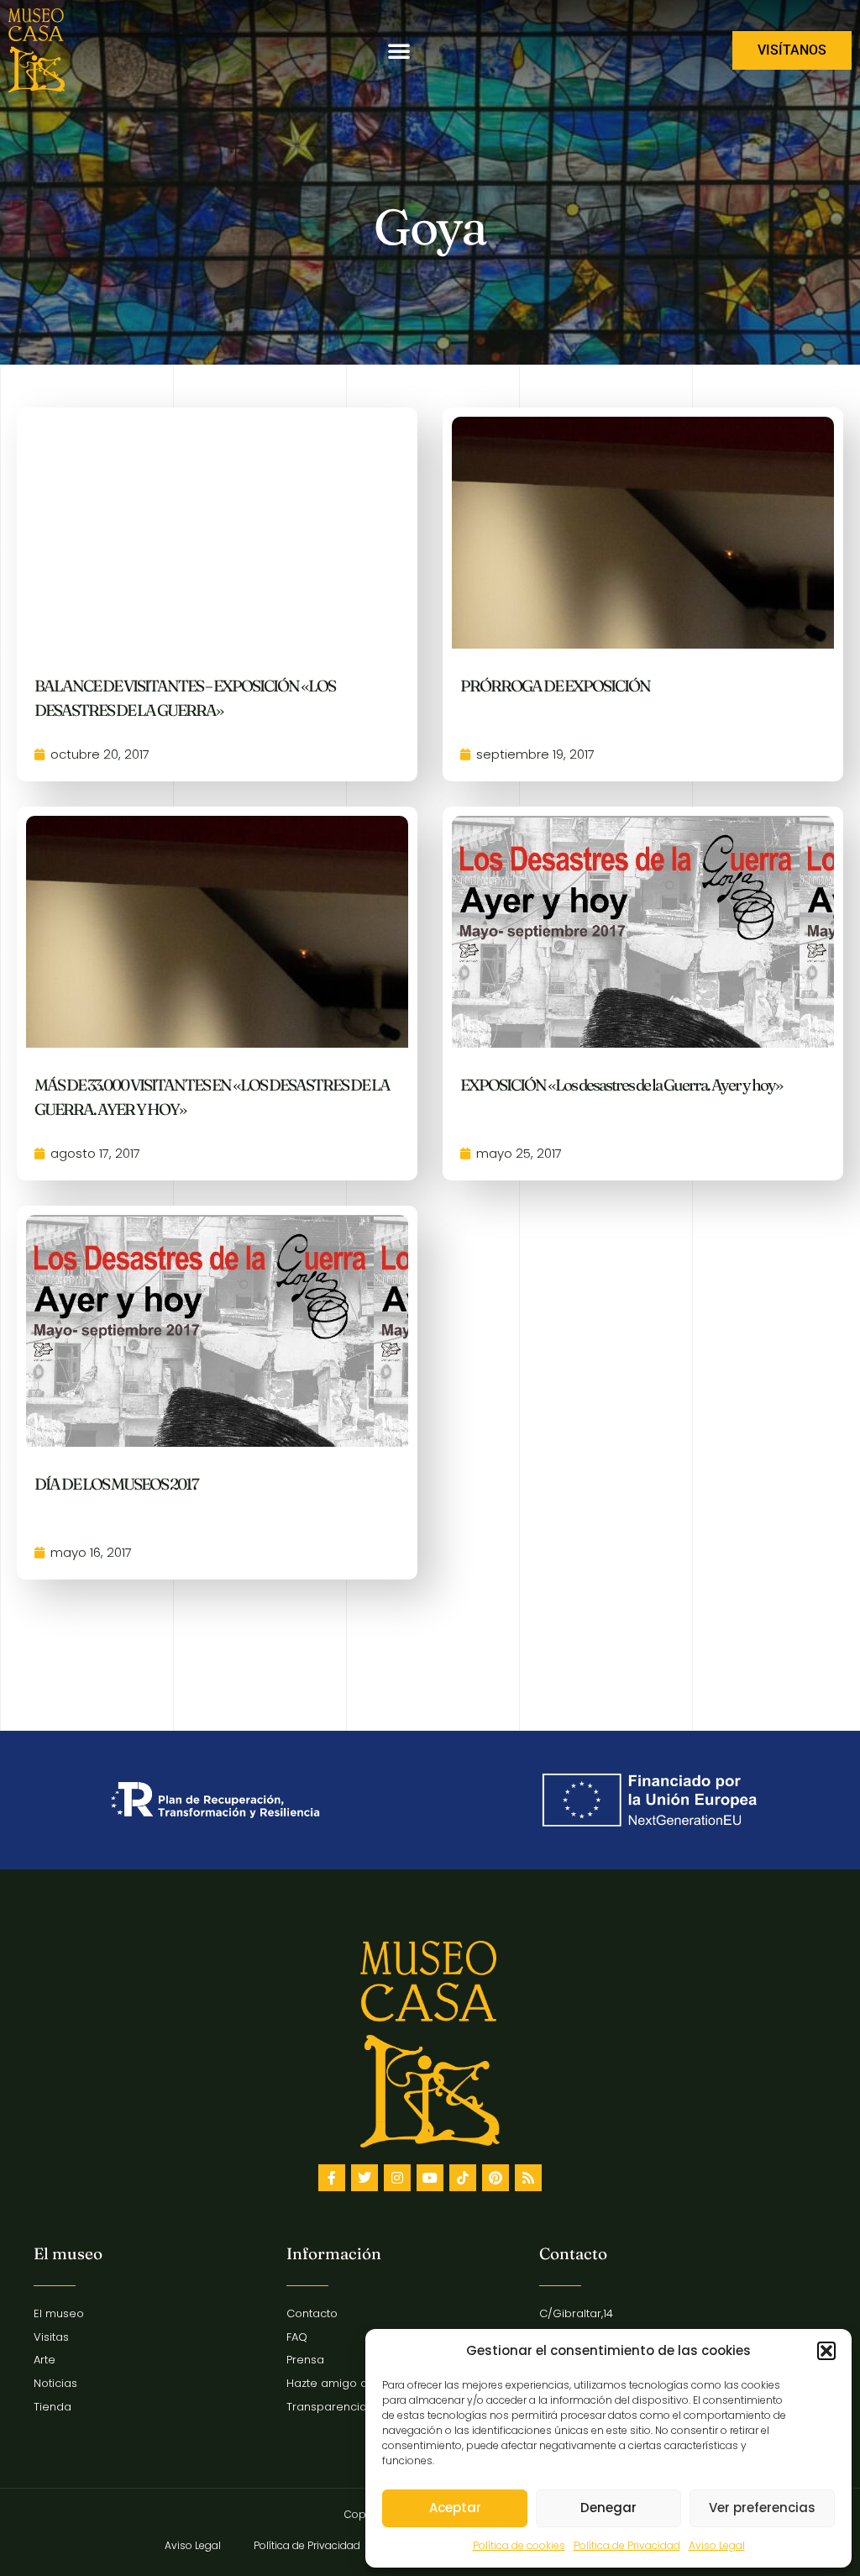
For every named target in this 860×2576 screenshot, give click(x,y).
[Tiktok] (463, 2178)
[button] (826, 2351)
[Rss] (528, 2178)
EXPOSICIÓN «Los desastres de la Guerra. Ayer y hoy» (621, 1085)
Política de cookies (519, 2545)
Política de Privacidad (627, 2545)
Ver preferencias (762, 2508)
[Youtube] (430, 2178)
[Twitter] (364, 2178)
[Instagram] (397, 2178)
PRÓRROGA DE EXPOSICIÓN (555, 686)
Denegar (608, 2508)
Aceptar (455, 2508)
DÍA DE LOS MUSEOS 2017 (116, 1484)
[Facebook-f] (332, 2178)
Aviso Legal (717, 2545)
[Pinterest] (496, 2178)
